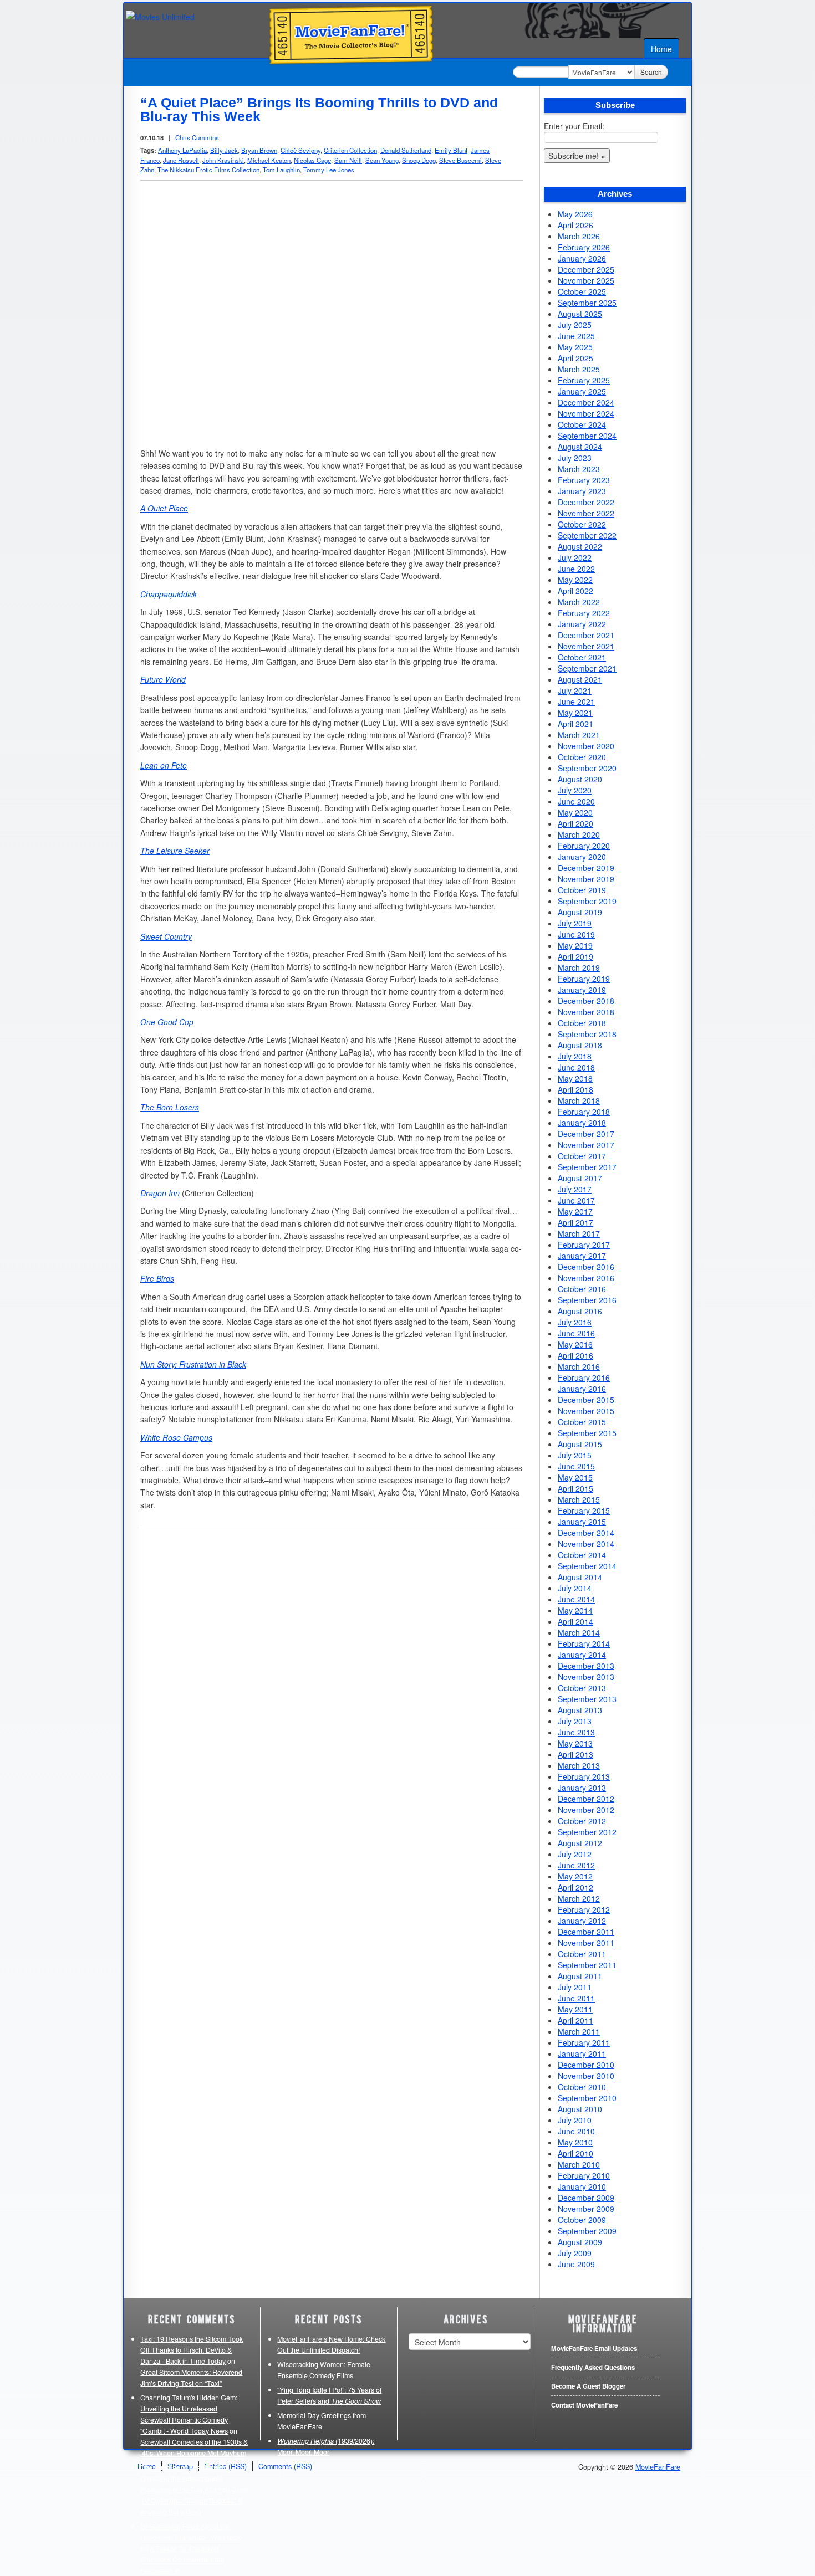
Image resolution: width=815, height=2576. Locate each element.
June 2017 (576, 1200)
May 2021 (575, 713)
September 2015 (587, 1433)
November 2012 (586, 1810)
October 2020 (582, 757)
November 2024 (586, 413)
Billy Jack (224, 150)
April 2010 (575, 2153)
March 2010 (579, 2164)
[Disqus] (332, 1678)
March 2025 (579, 369)
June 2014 (576, 1599)
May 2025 (575, 347)
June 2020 (576, 801)
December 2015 (586, 1400)
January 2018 (582, 1123)
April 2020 (575, 823)
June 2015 (576, 1466)
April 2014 (575, 1621)
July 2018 (575, 1056)
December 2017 (586, 1134)
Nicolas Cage (312, 160)
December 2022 (586, 502)
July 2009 (575, 2253)
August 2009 (580, 2242)
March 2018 (579, 1100)
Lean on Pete (164, 765)
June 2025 (576, 336)
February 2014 (584, 1643)
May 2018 (575, 1078)
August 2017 (580, 1178)
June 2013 (576, 1732)
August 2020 (580, 779)
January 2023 (582, 491)
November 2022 (586, 513)
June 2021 (576, 701)
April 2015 (575, 1488)
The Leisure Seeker (175, 851)
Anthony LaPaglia (182, 150)
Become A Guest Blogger (588, 2386)
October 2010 (582, 2087)
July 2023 (575, 458)
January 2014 (582, 1655)
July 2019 (575, 923)
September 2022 (587, 535)
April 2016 (575, 1355)
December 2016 (586, 1267)
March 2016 (579, 1366)
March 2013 (579, 1765)
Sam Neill (348, 160)
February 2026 (584, 247)
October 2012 (582, 1821)
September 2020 (587, 768)
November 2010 (586, 2076)
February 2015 (584, 1510)
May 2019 (575, 945)
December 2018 (586, 1001)
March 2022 (579, 602)
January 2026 (582, 258)
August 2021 (580, 679)
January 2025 (582, 391)
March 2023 (579, 469)
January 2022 (582, 624)
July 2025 (575, 325)
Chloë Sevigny (300, 150)
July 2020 (575, 790)
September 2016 (587, 1300)
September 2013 (587, 1699)
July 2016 (575, 1322)
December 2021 (586, 635)
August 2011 (580, 1976)
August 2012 (580, 1843)
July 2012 (575, 1854)
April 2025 (575, 358)
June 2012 (576, 1865)
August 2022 (580, 546)
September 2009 (587, 2231)
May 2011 (575, 2009)
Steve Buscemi (460, 160)
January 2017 (582, 1256)
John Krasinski (223, 160)
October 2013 (582, 1688)
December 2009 (586, 2198)
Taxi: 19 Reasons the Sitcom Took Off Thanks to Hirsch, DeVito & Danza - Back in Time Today (192, 2350)
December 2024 (586, 402)
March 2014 (579, 1632)
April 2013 (575, 1754)
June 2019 (576, 934)
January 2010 (582, 2186)
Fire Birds (157, 1278)
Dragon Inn (160, 1193)
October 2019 (582, 890)
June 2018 (576, 1067)
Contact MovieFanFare (584, 2405)
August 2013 (580, 1710)
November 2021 (586, 646)
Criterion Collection (350, 150)
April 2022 (575, 591)
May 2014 (575, 1610)
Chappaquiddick (169, 594)
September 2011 (587, 1965)
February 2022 (584, 613)
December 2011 (586, 1932)
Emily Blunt (451, 150)
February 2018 (584, 1112)
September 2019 (587, 901)
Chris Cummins (197, 137)
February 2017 (584, 1245)
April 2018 (575, 1089)
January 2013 (582, 1788)
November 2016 (586, 1278)
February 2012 (584, 1909)
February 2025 (584, 380)
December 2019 (586, 868)
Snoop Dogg (419, 160)
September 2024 (587, 436)
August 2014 (580, 1577)
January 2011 (582, 2053)
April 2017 (575, 1222)
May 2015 (575, 1477)
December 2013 (586, 1666)
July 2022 (575, 557)
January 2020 (582, 857)
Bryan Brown (259, 150)
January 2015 (582, 1522)
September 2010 (587, 2098)
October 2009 (582, 2220)
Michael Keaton (269, 160)
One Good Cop (167, 1022)
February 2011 (584, 2042)
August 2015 (580, 1444)
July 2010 (575, 2120)
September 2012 (587, 1832)
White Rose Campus (176, 1437)
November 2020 (586, 746)
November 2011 (586, 1943)
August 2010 (580, 2109)
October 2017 (582, 1156)
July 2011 (575, 1987)
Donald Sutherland (406, 150)
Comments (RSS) (285, 2466)
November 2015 (586, 1411)
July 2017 (575, 1189)
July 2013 (575, 1721)
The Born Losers (170, 1107)
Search (651, 72)
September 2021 (587, 668)
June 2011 (576, 1998)
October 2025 (582, 291)
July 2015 (575, 1455)
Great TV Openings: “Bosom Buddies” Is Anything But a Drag (194, 2501)
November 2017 (586, 1145)
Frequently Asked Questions (593, 2367)
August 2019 (580, 912)
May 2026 (575, 214)
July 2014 (575, 1588)
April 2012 (575, 1887)
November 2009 (586, 2209)
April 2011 (575, 2020)
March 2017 (579, 1233)
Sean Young (382, 160)
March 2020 (579, 834)
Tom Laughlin (281, 170)
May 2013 (575, 1743)
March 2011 (579, 2031)
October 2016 (582, 1289)
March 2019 (579, 967)
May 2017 (575, 1211)
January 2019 (582, 990)
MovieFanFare (658, 2467)
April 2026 (575, 225)
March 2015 (579, 1499)
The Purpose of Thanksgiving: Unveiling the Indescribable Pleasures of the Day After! (186, 2478)
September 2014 (587, 1566)
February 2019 (584, 979)
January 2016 (582, 1389)
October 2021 (582, 657)
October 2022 (582, 524)
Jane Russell (181, 160)
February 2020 (584, 846)
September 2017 (587, 1167)
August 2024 (580, 447)
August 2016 (580, 1311)
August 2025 (580, 314)
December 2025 (586, 269)
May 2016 (575, 1344)
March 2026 (579, 236)
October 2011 (582, 1954)
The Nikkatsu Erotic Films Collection (208, 170)
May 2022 (575, 580)
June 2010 (576, 2131)
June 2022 (576, 569)
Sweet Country (166, 936)
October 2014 (582, 1555)
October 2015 (582, 1422)
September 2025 (587, 303)
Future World (163, 679)
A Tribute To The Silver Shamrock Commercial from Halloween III (182, 2559)
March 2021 (579, 735)
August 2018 (580, 1045)
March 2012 (579, 1898)
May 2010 (575, 2142)
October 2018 (582, 1023)
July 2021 (575, 690)
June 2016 (576, 1333)
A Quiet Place (164, 508)
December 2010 (586, 2065)
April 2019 (575, 956)
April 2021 (575, 724)
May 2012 (575, 1876)
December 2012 (586, 1799)
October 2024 (582, 424)
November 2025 (586, 280)
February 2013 (584, 1776)
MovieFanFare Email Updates (594, 2349)
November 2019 (586, 879)
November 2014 (586, 1544)
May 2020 (575, 812)
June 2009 (576, 2264)
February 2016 (584, 1377)
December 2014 (586, 1533)
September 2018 (587, 1034)
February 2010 (584, 2175)
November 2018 (586, 1012)
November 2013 (586, 1677)
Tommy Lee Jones (329, 170)
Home (661, 49)
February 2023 (584, 480)
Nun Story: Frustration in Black (193, 1364)
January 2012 (582, 1921)
